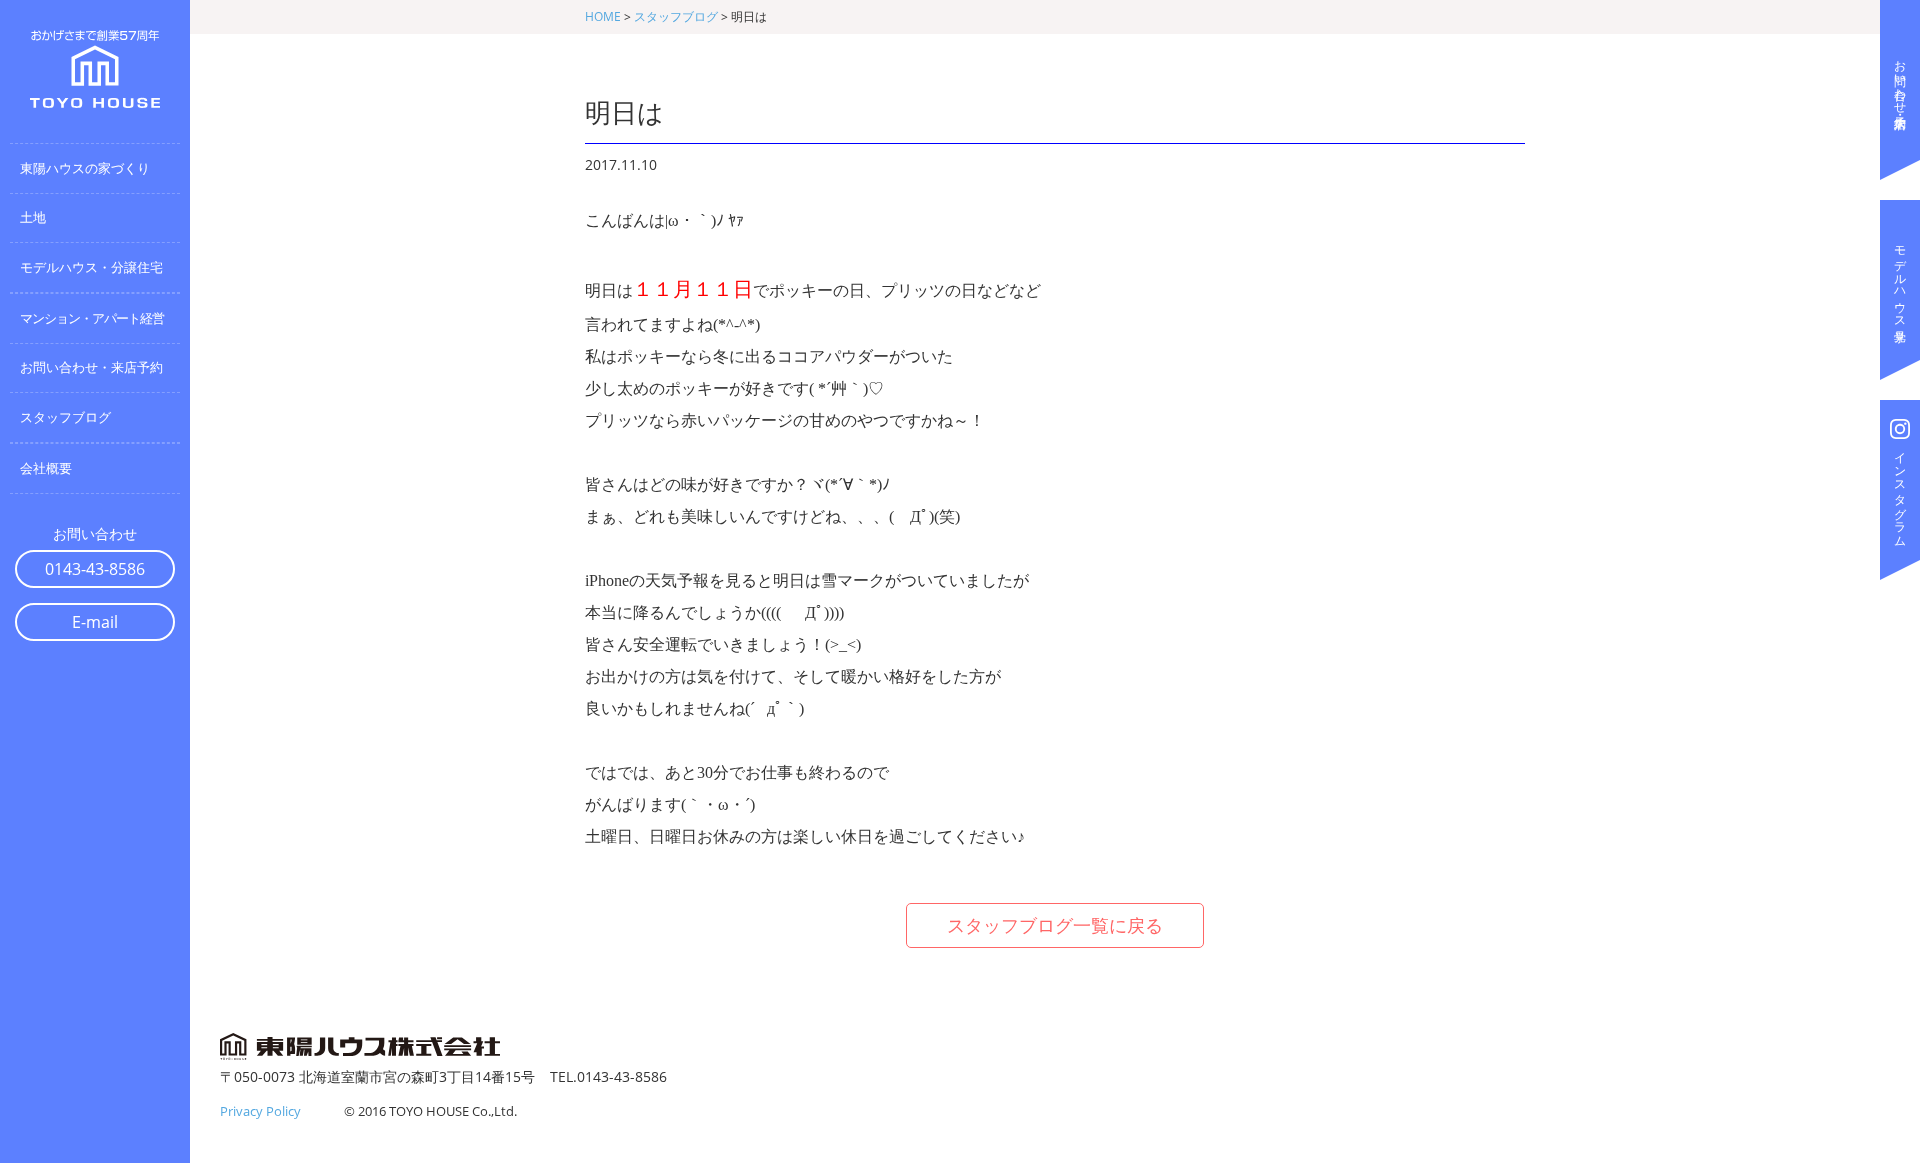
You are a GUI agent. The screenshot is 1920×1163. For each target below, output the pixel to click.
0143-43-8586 (95, 569)
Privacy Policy (260, 1111)
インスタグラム (1900, 493)
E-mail (95, 622)
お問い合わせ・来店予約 (1900, 80)
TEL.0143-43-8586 (608, 1076)
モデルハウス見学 (1900, 280)
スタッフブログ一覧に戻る (1055, 925)
